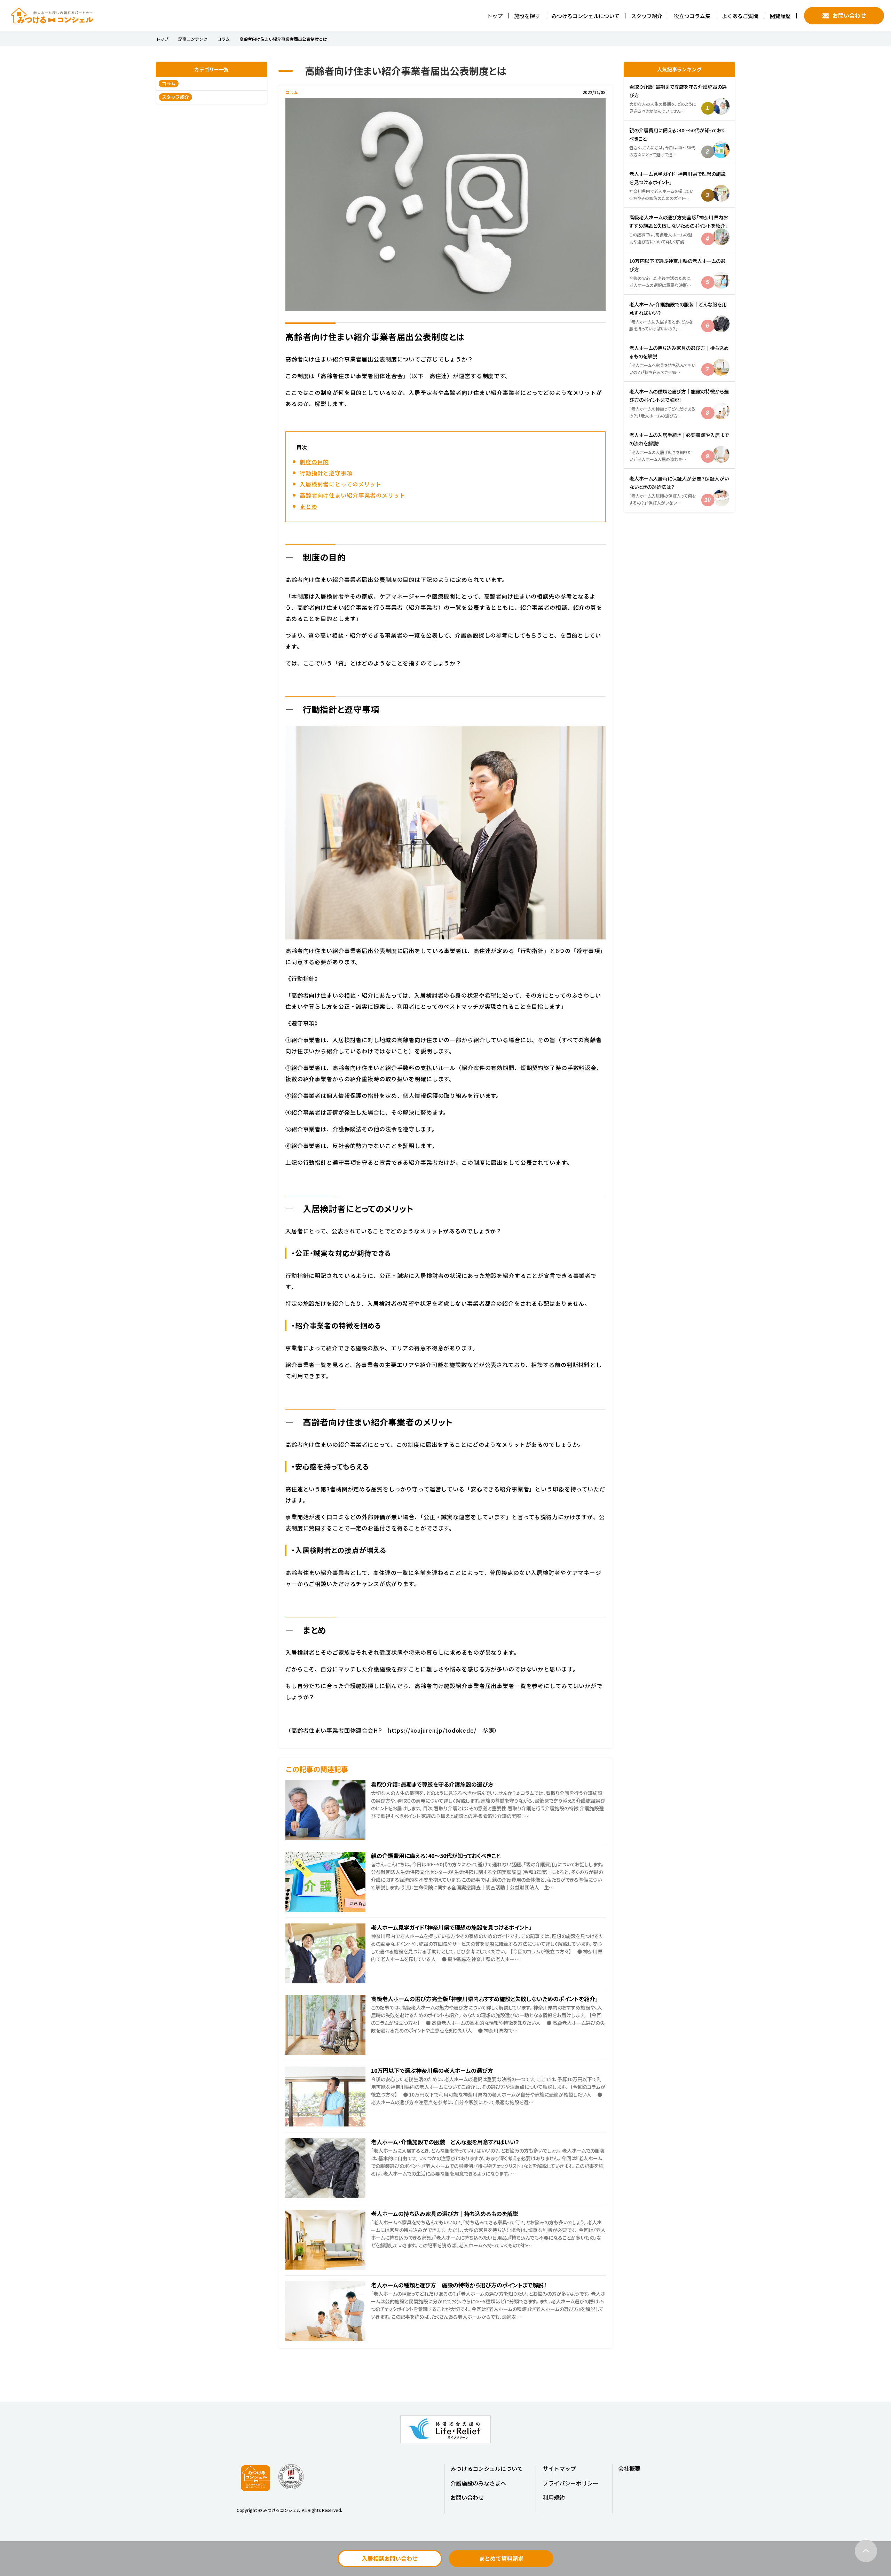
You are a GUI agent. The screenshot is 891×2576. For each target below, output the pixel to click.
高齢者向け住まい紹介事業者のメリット (353, 495)
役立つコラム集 (692, 16)
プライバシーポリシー (570, 2483)
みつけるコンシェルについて (586, 16)
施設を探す (527, 16)
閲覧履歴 (780, 16)
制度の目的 (314, 462)
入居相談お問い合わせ (390, 2558)
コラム (223, 39)
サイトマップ (559, 2468)
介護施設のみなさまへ (478, 2483)
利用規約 (554, 2497)
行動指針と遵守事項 (326, 473)
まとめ (309, 506)
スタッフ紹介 (647, 16)
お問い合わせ (849, 15)
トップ (495, 16)
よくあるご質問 (740, 16)
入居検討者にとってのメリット (341, 484)
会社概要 (629, 2468)
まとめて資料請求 (501, 2558)
